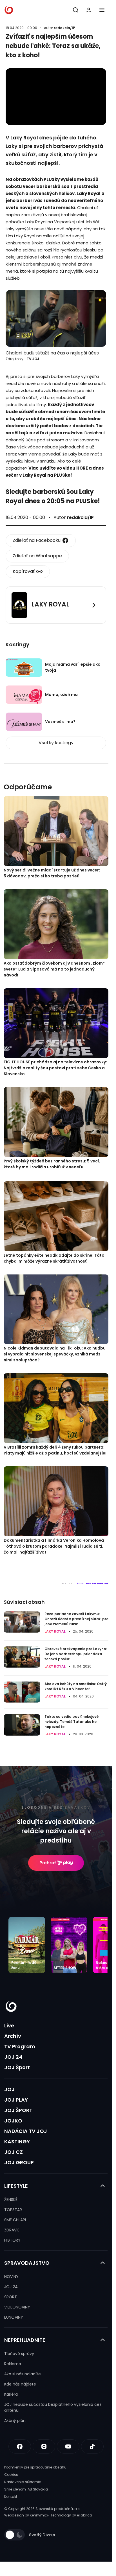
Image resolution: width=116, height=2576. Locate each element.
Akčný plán (15, 2421)
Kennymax (39, 2515)
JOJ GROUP (19, 2162)
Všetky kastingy (56, 743)
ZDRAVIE (12, 2230)
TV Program (20, 2046)
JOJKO (13, 2121)
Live (9, 2026)
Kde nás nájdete (20, 2384)
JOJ (9, 2089)
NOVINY (11, 2277)
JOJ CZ (14, 2152)
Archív (13, 2036)
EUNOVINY (14, 2317)
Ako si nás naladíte (23, 2374)
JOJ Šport (17, 2067)
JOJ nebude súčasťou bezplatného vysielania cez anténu (53, 2407)
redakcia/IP (64, 28)
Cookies (11, 2475)
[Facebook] (20, 2446)
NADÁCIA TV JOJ (26, 2131)
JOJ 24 (13, 2057)
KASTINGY (17, 2142)
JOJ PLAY (16, 2100)
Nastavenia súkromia (23, 2482)
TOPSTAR (13, 2210)
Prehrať (48, 1863)
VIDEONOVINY (17, 2307)
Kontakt (11, 2497)
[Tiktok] (92, 2446)
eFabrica (84, 2515)
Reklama (13, 2364)
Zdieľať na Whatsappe (37, 556)
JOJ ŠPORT (18, 2110)
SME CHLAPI (15, 2220)
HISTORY (12, 2240)
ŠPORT (11, 2297)
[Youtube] (68, 2446)
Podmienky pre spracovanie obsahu (35, 2467)
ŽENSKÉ (11, 2200)
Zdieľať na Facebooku (37, 540)
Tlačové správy (19, 2354)
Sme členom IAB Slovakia (26, 2489)
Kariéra (11, 2394)
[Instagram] (44, 2446)
